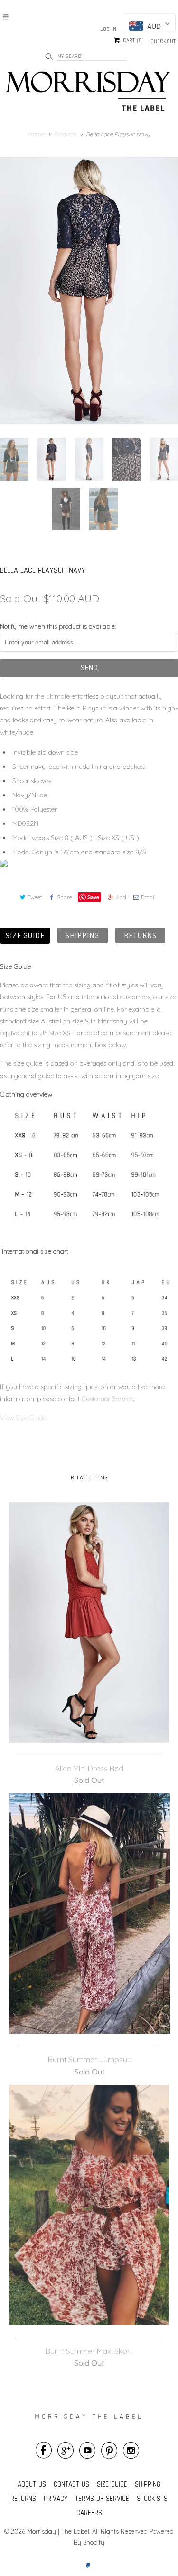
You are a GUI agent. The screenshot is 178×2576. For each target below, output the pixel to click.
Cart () (132, 41)
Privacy (56, 2498)
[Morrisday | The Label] (89, 93)
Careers (89, 2513)
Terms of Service (102, 2498)
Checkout (163, 41)
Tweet (35, 897)
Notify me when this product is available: (58, 626)
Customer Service (108, 1399)
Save (93, 897)
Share (65, 897)
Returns (140, 935)
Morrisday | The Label (58, 2531)
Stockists (152, 2498)
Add (121, 897)
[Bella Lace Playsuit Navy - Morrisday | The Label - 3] (89, 290)
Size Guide (25, 935)
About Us (32, 2484)
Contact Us (71, 2484)
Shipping (83, 935)
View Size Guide (24, 1418)
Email (148, 897)
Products (65, 134)
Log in (108, 29)
